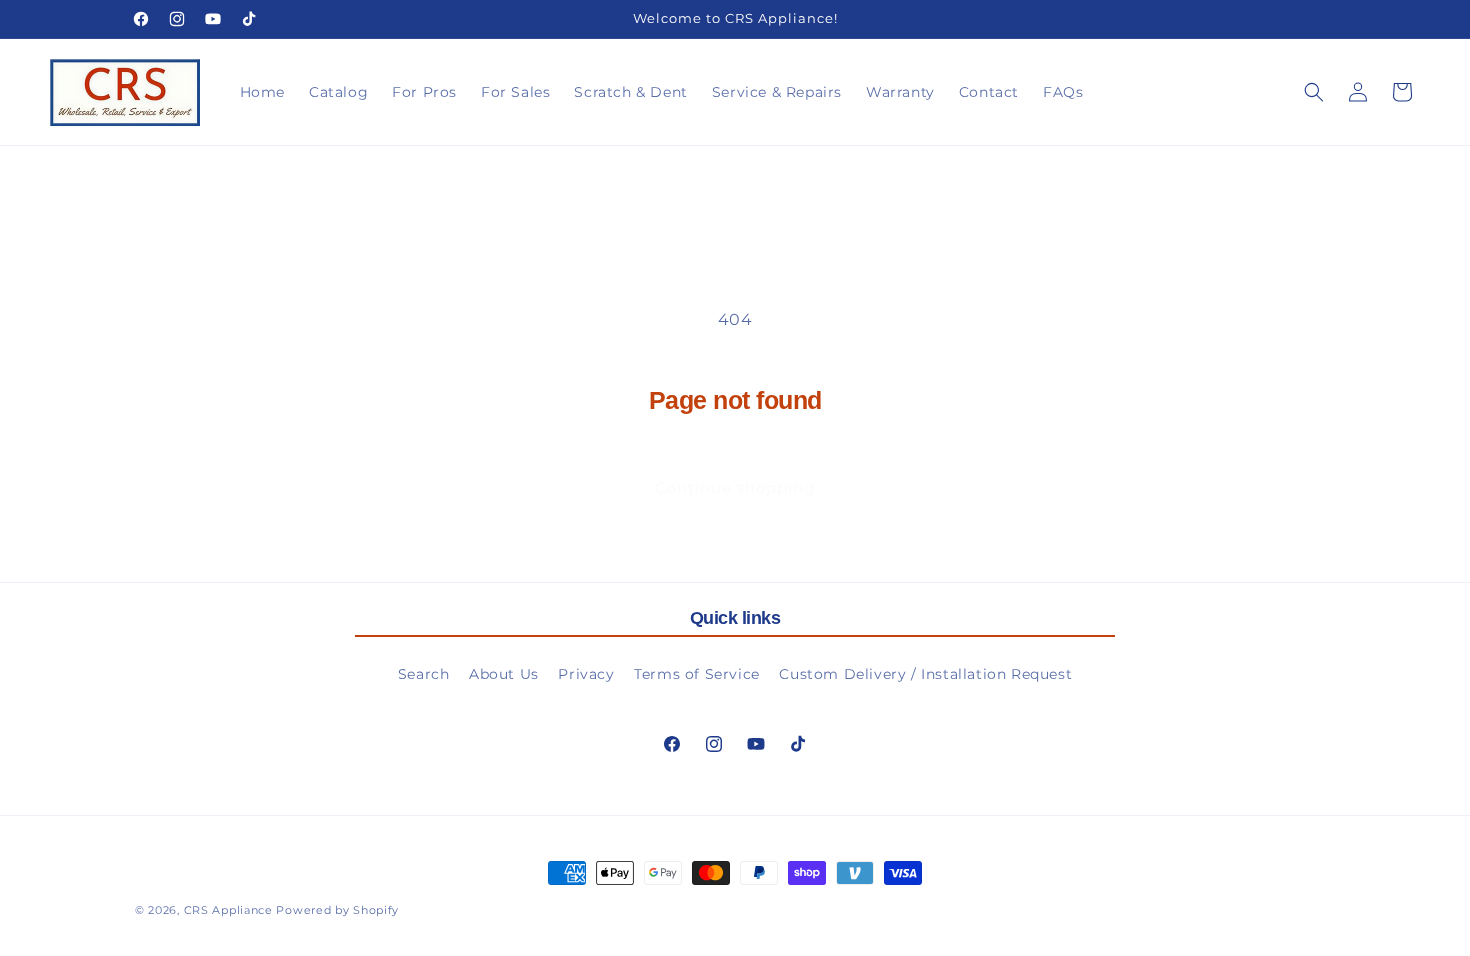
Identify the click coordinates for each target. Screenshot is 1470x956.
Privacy (586, 674)
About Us (504, 674)
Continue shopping (735, 487)
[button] (1314, 92)
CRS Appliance (228, 910)
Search (424, 674)
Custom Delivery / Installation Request (925, 674)
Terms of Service (697, 674)
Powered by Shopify (337, 910)
